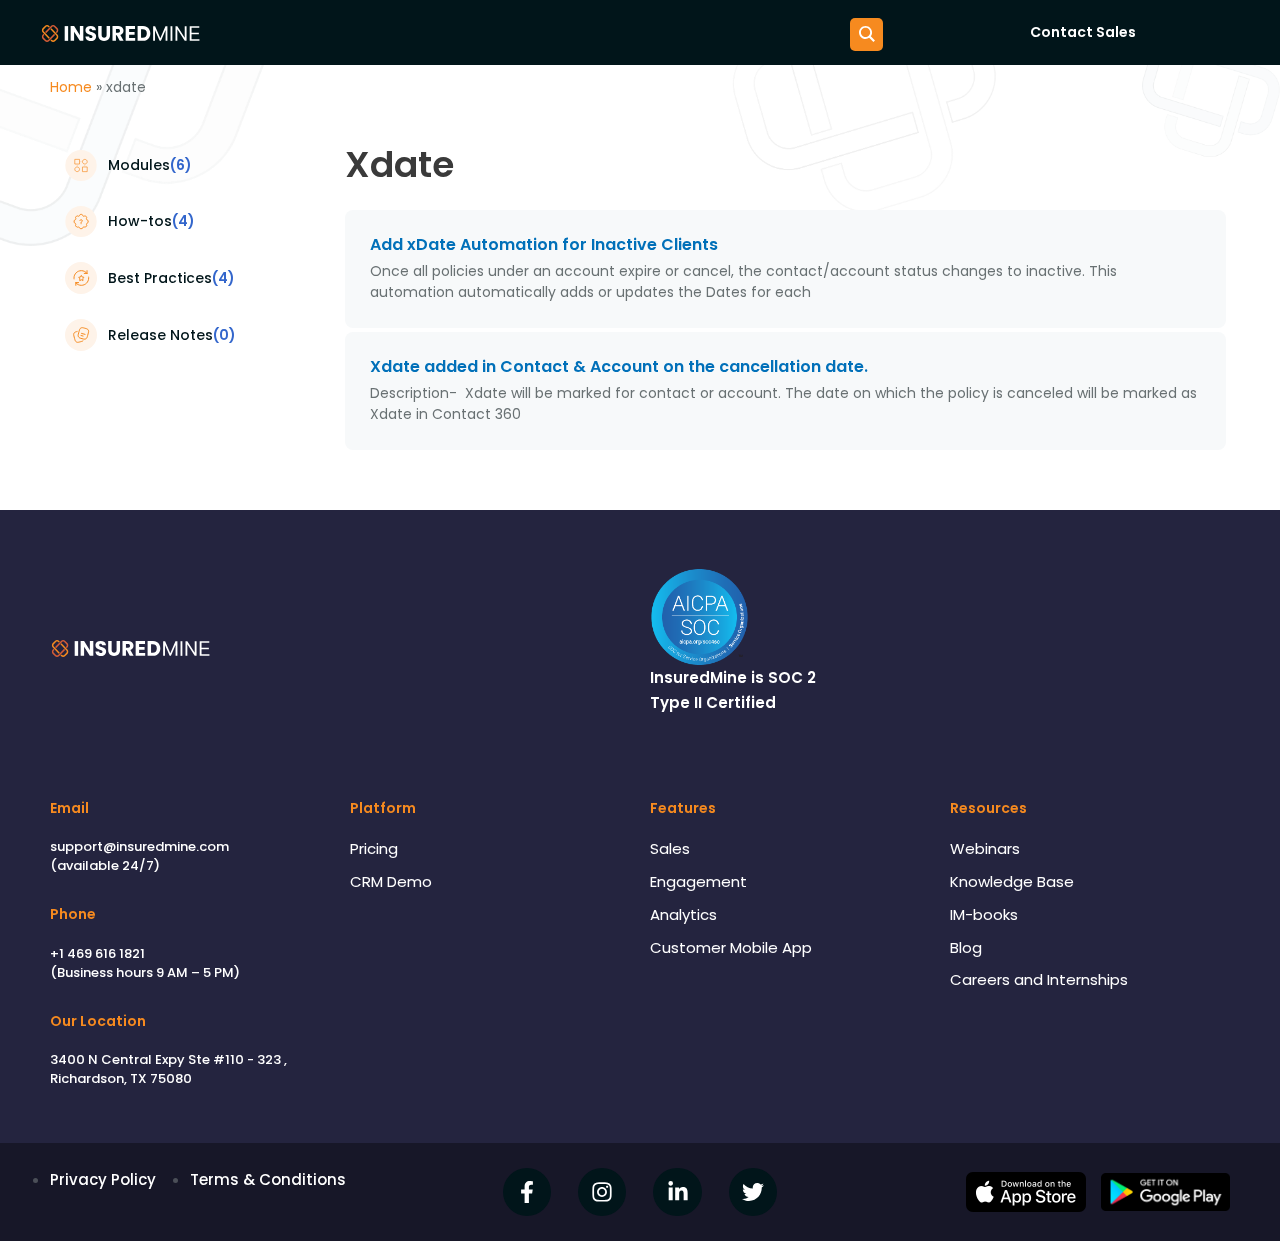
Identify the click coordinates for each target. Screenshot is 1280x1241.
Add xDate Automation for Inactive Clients (544, 244)
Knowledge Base (1012, 881)
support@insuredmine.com (139, 846)
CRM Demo (391, 881)
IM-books (984, 914)
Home (71, 87)
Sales (670, 848)
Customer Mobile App (731, 947)
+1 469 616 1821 (97, 953)
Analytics (683, 914)
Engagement (698, 881)
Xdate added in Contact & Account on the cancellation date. (619, 366)
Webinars (985, 848)
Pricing (374, 848)
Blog (966, 947)
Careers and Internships (1039, 979)
